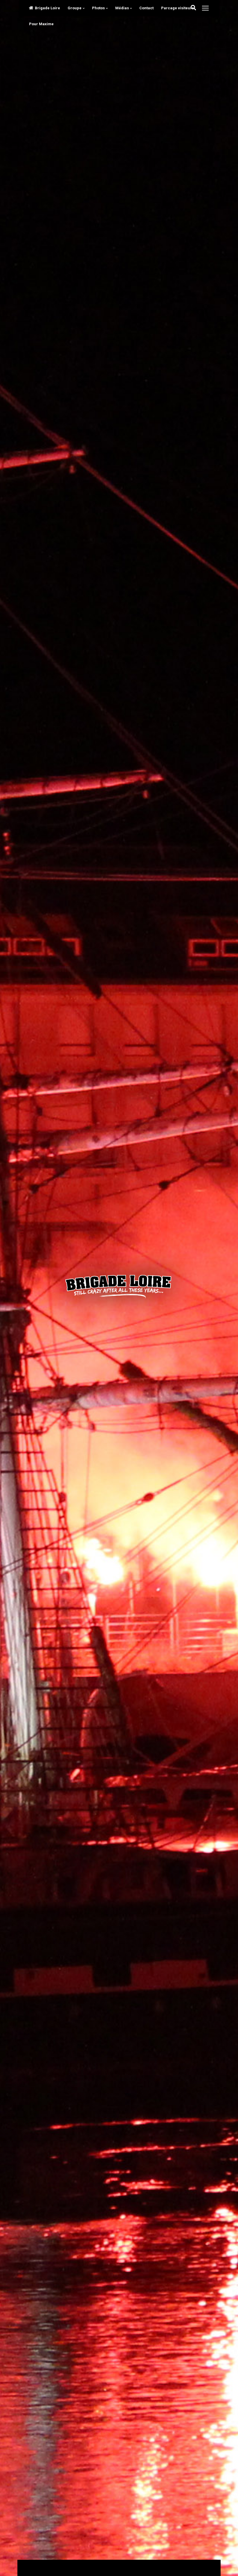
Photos (98, 8)
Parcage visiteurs (177, 8)
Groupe (75, 8)
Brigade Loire (47, 8)
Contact (146, 8)
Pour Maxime (41, 24)
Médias (122, 8)
